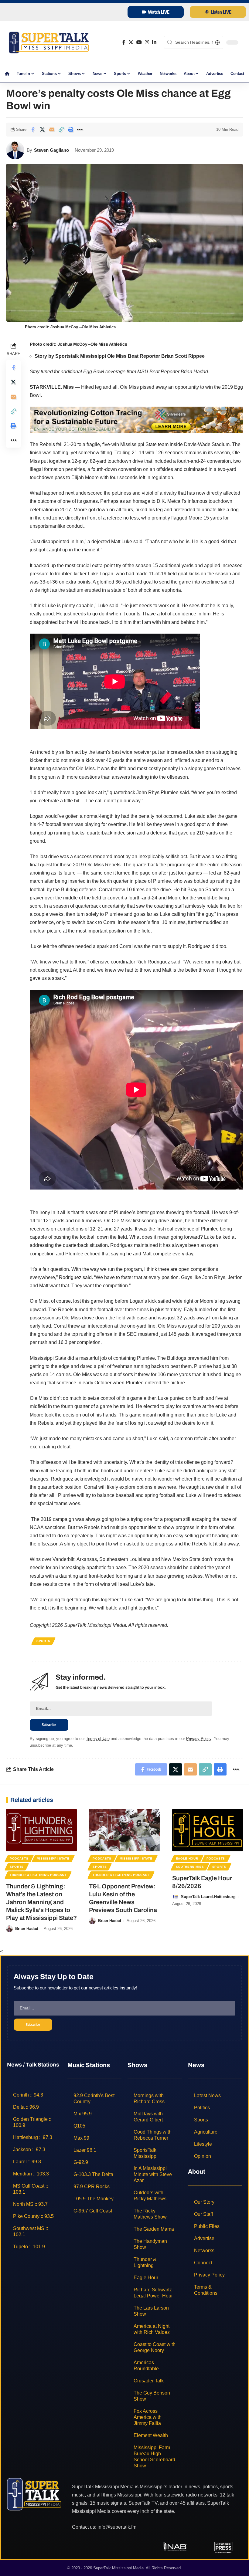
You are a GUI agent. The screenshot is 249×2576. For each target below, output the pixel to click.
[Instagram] (147, 42)
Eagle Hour (187, 1858)
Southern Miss (190, 1867)
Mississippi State (53, 1858)
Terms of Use (98, 1739)
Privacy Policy (199, 1739)
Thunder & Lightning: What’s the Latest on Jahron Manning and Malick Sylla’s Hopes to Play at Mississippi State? (41, 1902)
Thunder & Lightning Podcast (38, 1875)
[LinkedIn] (154, 42)
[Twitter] (131, 42)
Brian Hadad (27, 1929)
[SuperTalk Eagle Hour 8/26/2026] (208, 1830)
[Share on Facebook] (33, 130)
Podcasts (19, 1858)
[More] (80, 130)
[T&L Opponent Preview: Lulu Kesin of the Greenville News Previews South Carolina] (124, 1830)
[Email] (52, 130)
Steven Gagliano (51, 150)
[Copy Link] (61, 130)
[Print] (70, 130)
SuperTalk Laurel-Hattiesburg (208, 1897)
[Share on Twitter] (42, 130)
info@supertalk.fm (117, 2527)
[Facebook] (124, 42)
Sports (43, 1641)
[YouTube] (139, 42)
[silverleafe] (136, 420)
